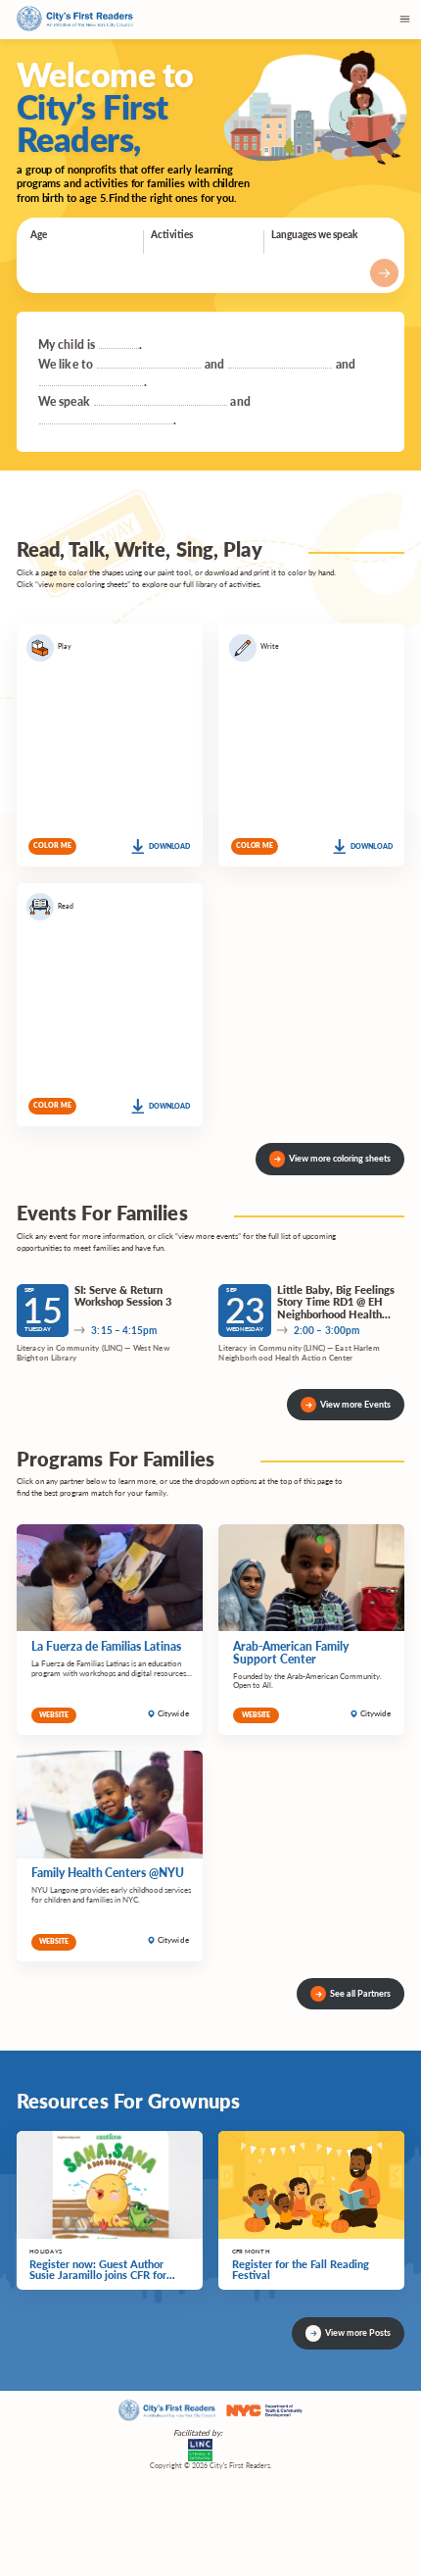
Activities (172, 234)
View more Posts (358, 2332)
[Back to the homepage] (75, 20)
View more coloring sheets (340, 1158)
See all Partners (360, 1993)
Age (39, 234)
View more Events (355, 1404)
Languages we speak (314, 234)
